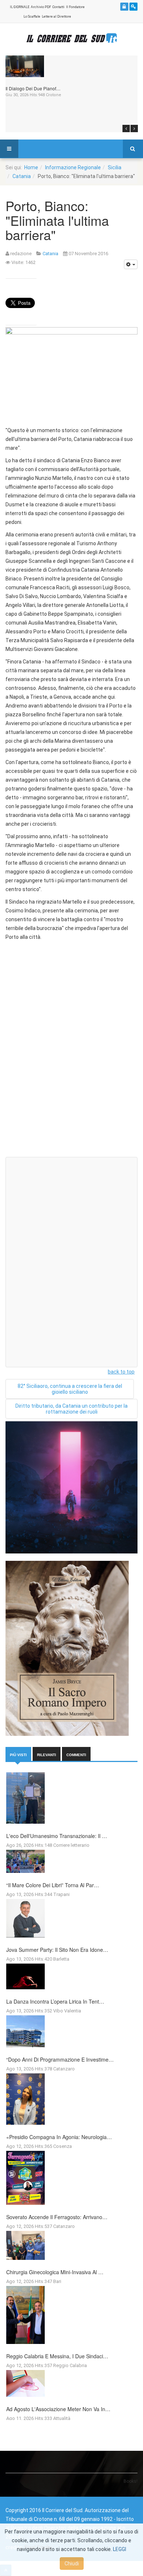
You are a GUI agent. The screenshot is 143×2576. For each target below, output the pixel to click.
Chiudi (72, 2564)
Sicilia (115, 167)
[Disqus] (71, 1058)
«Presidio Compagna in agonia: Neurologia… (59, 2137)
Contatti (58, 7)
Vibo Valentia (67, 2011)
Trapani (61, 1894)
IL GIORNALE (20, 7)
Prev (126, 129)
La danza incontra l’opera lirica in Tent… (55, 2001)
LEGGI (120, 2549)
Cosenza (63, 2146)
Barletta (61, 1959)
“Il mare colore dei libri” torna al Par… (53, 1885)
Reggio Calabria (70, 2365)
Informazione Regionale (73, 167)
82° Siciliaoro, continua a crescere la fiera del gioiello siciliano (70, 1389)
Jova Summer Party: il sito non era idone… (57, 1950)
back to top (121, 1372)
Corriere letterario (71, 1845)
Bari (57, 2281)
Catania (22, 176)
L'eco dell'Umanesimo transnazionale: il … (57, 1836)
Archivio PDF (41, 7)
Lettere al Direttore (56, 17)
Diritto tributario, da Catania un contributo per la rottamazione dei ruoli (71, 1409)
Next (134, 129)
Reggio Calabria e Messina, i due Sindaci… (57, 2356)
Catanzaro (64, 2069)
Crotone (54, 95)
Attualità (62, 2418)
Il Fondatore (75, 7)
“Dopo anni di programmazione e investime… (60, 2059)
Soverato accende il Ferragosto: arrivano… (57, 2217)
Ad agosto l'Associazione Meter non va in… (58, 2409)
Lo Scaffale (32, 17)
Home (31, 167)
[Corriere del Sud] (71, 38)
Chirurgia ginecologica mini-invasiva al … (55, 2272)
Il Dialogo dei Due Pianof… (33, 88)
